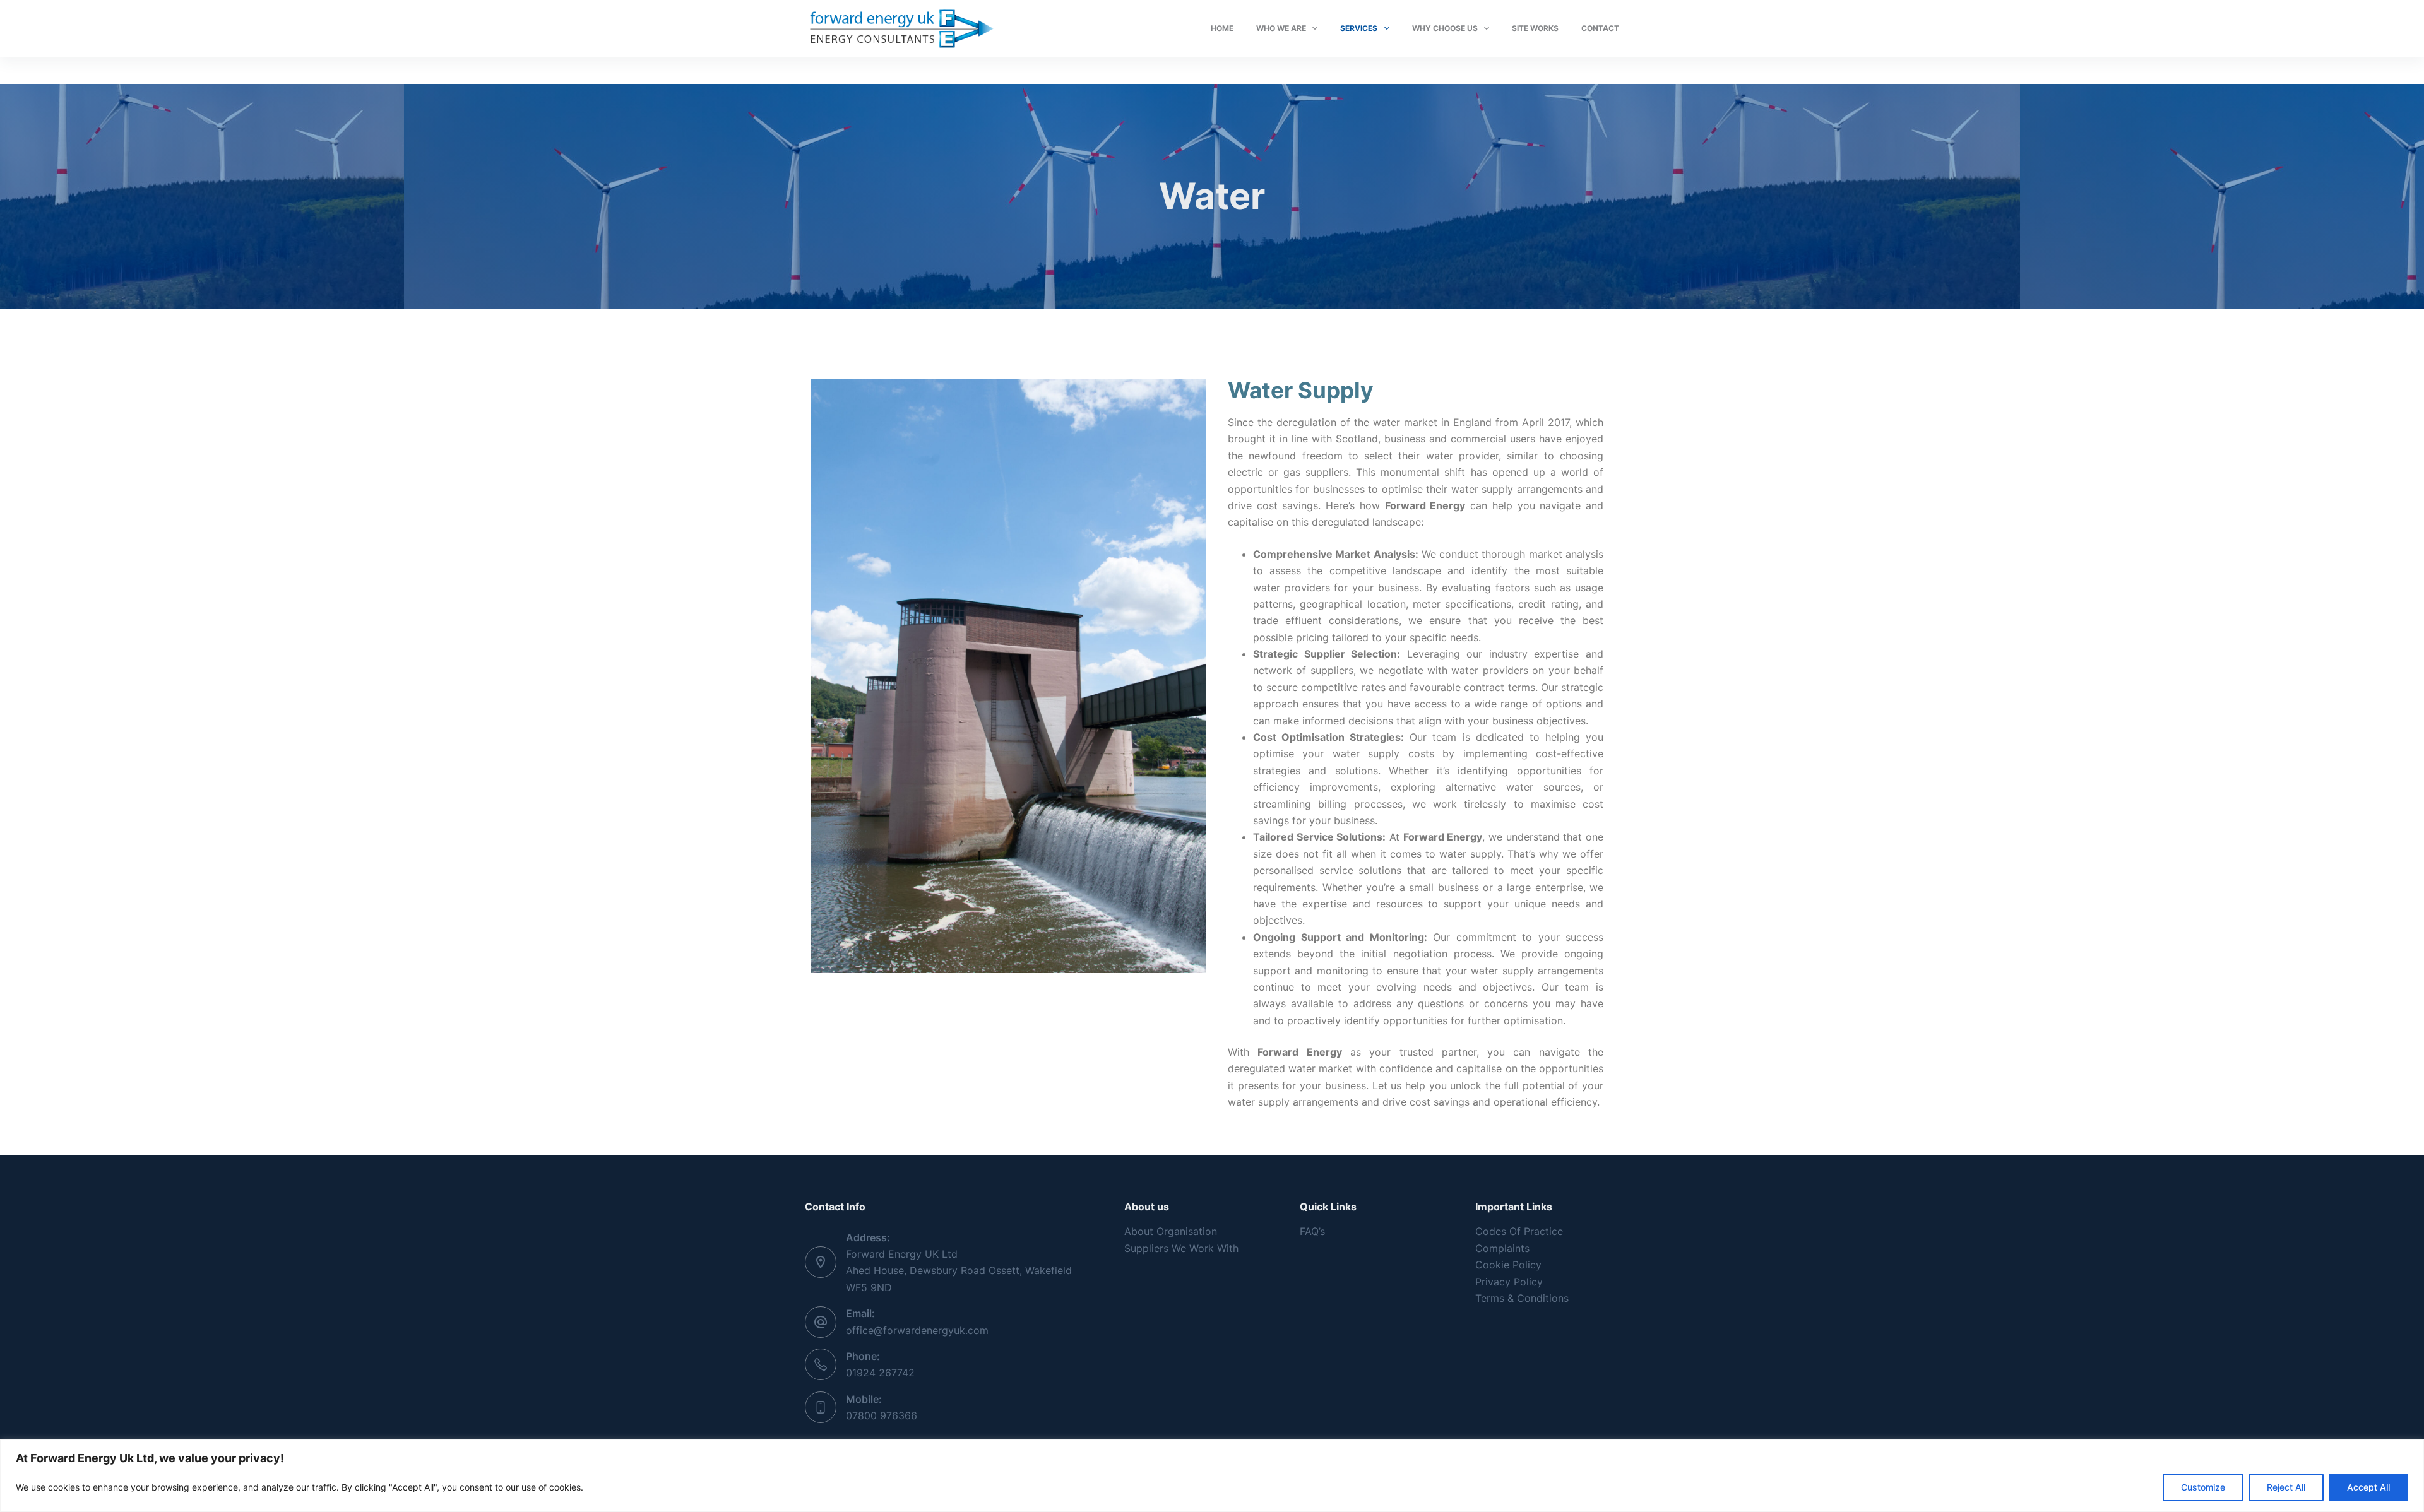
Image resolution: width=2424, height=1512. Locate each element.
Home (1222, 28)
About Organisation (1171, 1231)
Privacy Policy (1509, 1282)
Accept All (2368, 1487)
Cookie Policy (1508, 1265)
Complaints (1502, 1248)
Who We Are (1281, 28)
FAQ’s (1312, 1231)
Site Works (1535, 28)
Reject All (2286, 1487)
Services (1359, 28)
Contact (1600, 28)
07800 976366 (882, 1415)
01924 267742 (880, 1373)
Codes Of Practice (1519, 1231)
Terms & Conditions (1522, 1298)
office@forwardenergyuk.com (917, 1330)
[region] (1212, 1476)
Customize (2203, 1487)
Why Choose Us (1445, 28)
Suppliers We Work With (1181, 1248)
